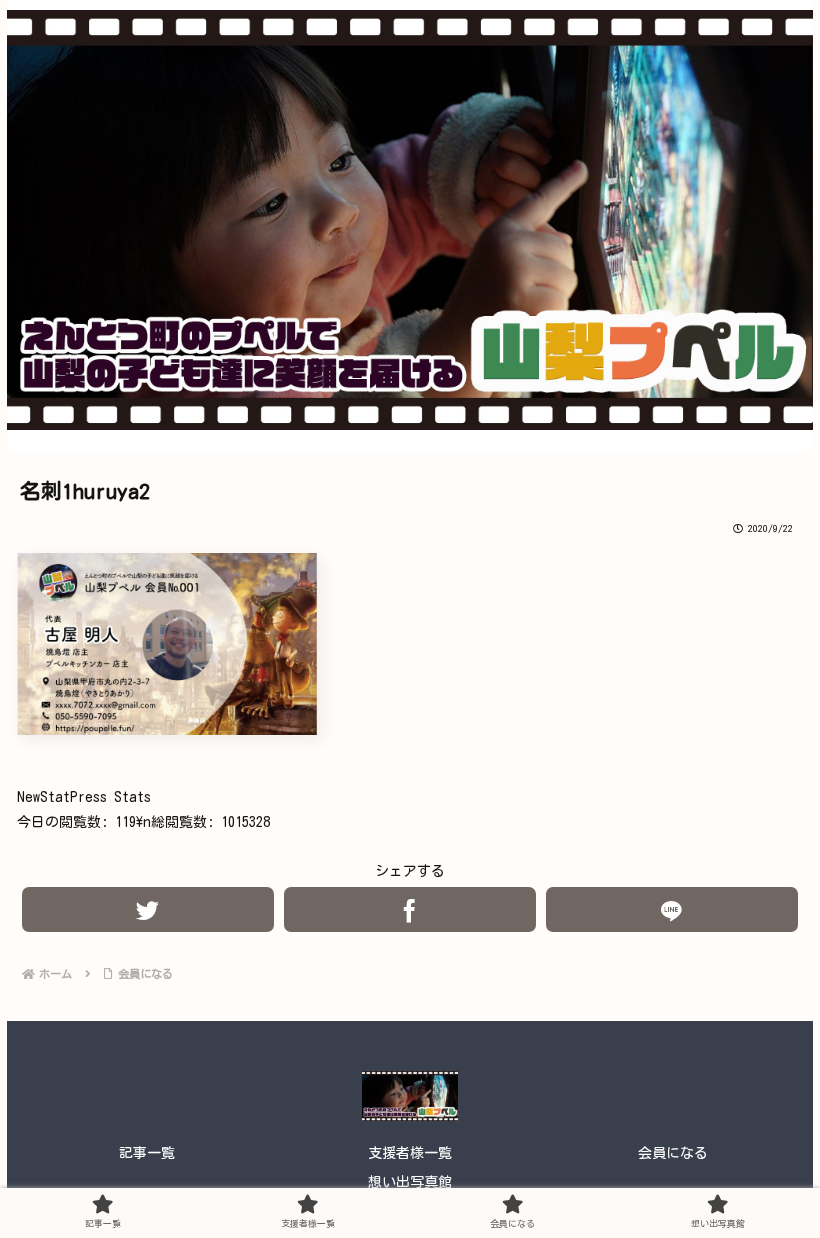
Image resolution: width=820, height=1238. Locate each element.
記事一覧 (147, 1153)
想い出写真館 (410, 1182)
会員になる (673, 1153)
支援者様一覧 (410, 1153)
